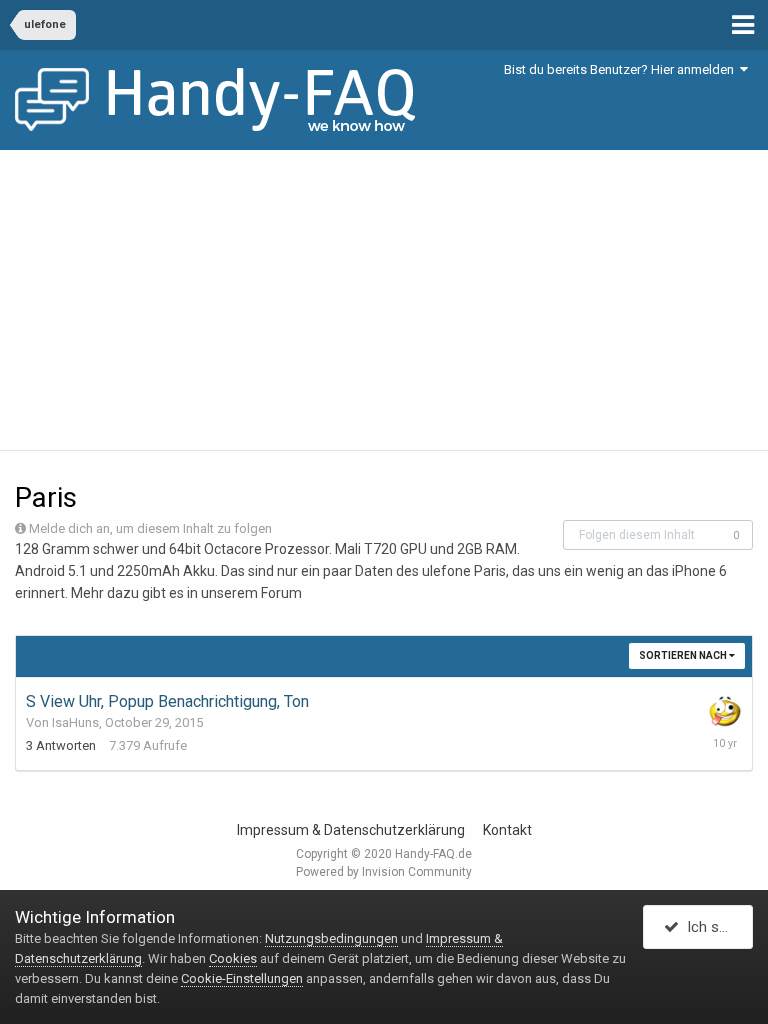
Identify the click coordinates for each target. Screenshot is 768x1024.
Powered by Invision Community (384, 872)
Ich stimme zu (716, 927)
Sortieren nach (684, 655)
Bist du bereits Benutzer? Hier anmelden (622, 69)
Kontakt (507, 830)
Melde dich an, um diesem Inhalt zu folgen (150, 528)
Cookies (233, 958)
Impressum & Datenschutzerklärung (351, 830)
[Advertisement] (384, 300)
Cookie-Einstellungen (242, 978)
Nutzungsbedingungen (331, 938)
